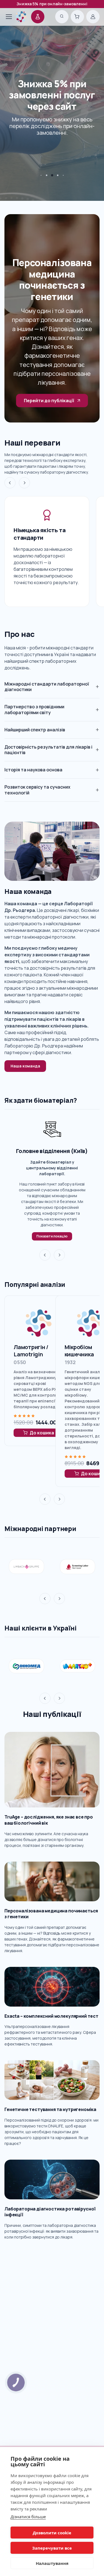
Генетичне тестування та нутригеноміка (50, 2109)
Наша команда (25, 1066)
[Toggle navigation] (6, 17)
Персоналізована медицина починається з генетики (51, 1914)
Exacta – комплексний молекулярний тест (51, 2016)
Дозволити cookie (52, 2533)
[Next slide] (59, 1255)
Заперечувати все (52, 2548)
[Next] (24, 483)
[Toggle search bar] (62, 17)
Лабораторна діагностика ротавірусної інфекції (50, 2212)
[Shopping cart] (77, 17)
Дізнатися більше (28, 2517)
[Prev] (10, 483)
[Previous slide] (45, 1255)
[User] (93, 17)
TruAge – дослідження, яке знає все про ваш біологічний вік (49, 1820)
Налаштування (52, 2563)
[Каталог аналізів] (38, 17)
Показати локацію (52, 1236)
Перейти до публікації (49, 401)
